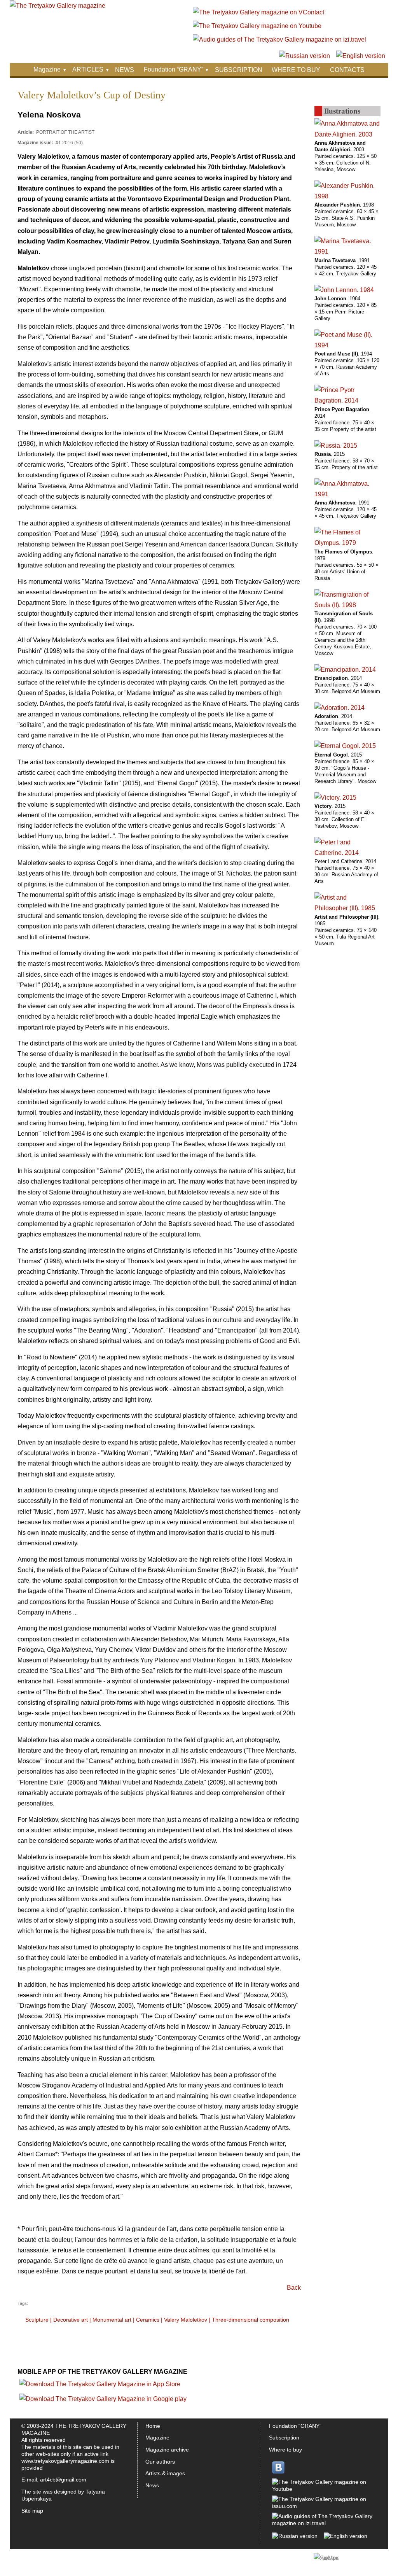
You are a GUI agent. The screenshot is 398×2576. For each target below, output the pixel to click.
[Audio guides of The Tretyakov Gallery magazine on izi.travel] (279, 39)
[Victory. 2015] (335, 798)
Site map (32, 2511)
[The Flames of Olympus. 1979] (347, 543)
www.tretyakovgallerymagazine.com (65, 2461)
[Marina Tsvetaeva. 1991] (347, 251)
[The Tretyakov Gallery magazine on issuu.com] (323, 2506)
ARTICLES (88, 69)
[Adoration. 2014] (340, 708)
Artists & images (165, 2473)
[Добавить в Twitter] (220, 2367)
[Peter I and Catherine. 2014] (347, 853)
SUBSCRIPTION (239, 70)
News (152, 2485)
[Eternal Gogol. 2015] (345, 746)
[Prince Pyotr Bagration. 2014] (347, 400)
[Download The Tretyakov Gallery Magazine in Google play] (103, 2399)
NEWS (125, 70)
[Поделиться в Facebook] (205, 2367)
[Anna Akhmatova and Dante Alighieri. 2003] (347, 134)
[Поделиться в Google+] (250, 2367)
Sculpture (37, 2320)
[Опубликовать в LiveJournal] (279, 2367)
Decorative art (71, 2320)
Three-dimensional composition (250, 2320)
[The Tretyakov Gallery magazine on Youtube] (257, 26)
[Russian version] (305, 56)
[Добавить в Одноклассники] (264, 2367)
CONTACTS (347, 70)
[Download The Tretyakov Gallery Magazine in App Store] (100, 2384)
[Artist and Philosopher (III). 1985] (347, 908)
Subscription (284, 2438)
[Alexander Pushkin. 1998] (347, 196)
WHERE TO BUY (296, 70)
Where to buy (285, 2450)
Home (153, 2426)
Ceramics (148, 2320)
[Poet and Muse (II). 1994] (347, 345)
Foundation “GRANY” (174, 69)
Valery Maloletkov (186, 2320)
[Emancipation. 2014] (345, 670)
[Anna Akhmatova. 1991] (347, 494)
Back (294, 2288)
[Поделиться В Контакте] (235, 2367)
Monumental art (112, 2320)
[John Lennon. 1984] (344, 290)
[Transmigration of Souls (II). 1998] (347, 605)
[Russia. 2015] (336, 446)
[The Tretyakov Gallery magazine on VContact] (258, 12)
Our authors (160, 2462)
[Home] (58, 6)
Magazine (47, 69)
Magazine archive (167, 2450)
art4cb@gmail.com (63, 2480)
